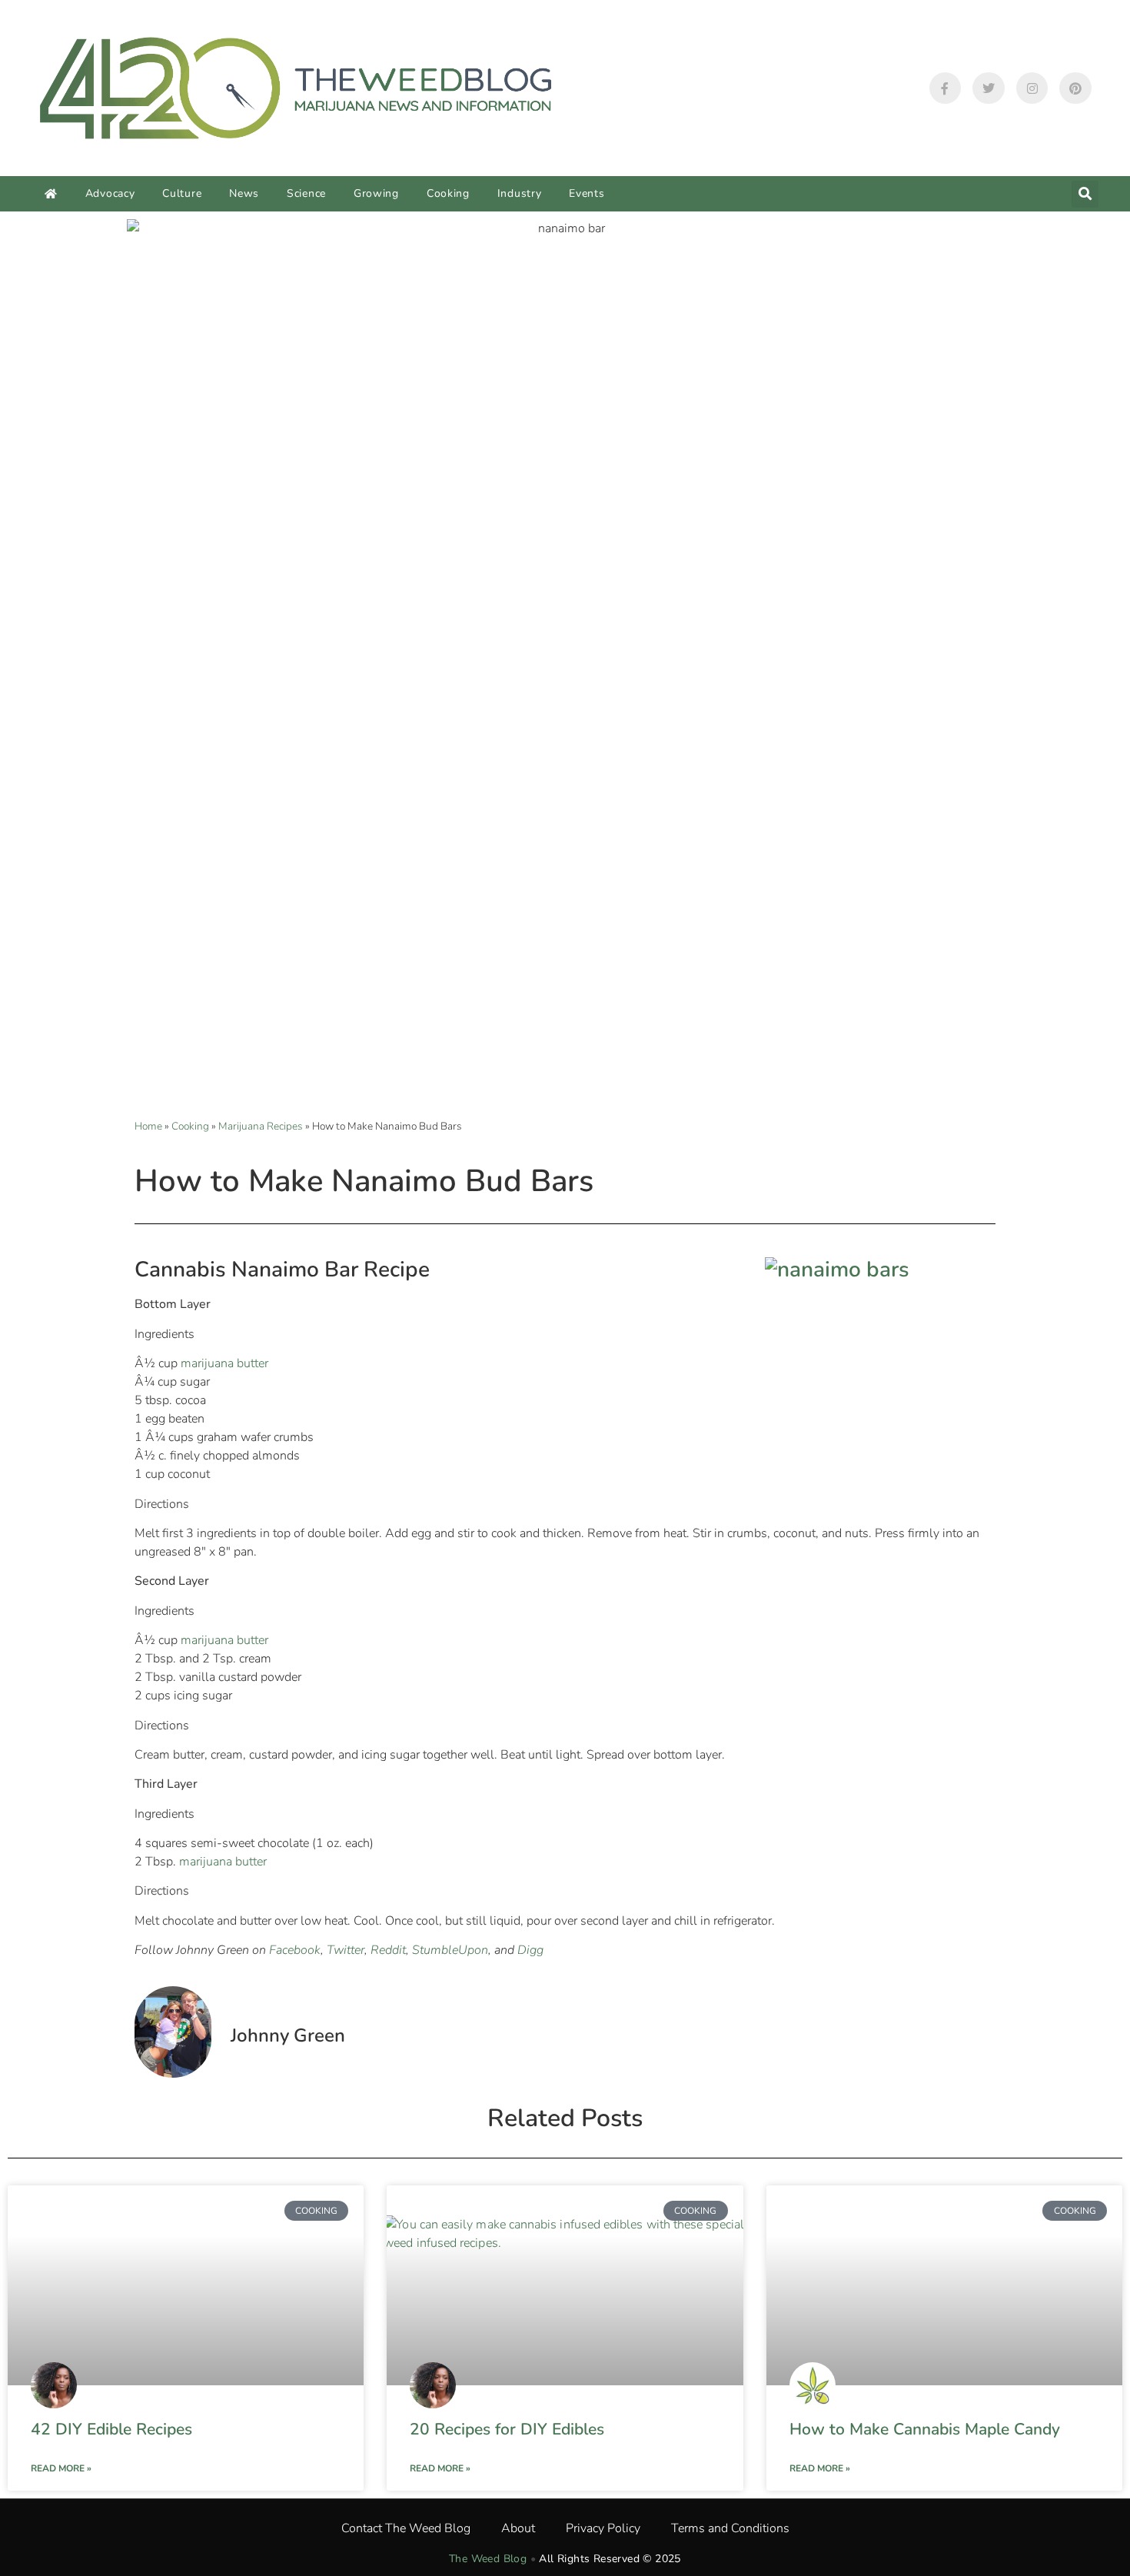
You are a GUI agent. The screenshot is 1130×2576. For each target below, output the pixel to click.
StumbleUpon (450, 1950)
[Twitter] (989, 88)
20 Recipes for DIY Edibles (507, 2429)
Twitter (346, 1950)
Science (306, 193)
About (518, 2528)
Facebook (295, 1950)
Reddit (388, 1950)
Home (148, 1126)
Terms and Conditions (730, 2528)
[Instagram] (1032, 88)
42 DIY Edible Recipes (111, 2429)
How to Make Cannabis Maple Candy (925, 2429)
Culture (182, 193)
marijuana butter (224, 1363)
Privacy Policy (603, 2528)
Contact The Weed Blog (406, 2528)
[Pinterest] (1075, 88)
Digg (530, 1950)
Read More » (61, 2468)
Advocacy (110, 193)
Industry (520, 193)
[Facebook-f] (946, 88)
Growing (376, 193)
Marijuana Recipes (261, 1126)
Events (587, 193)
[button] (1085, 194)
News (244, 193)
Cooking (448, 193)
